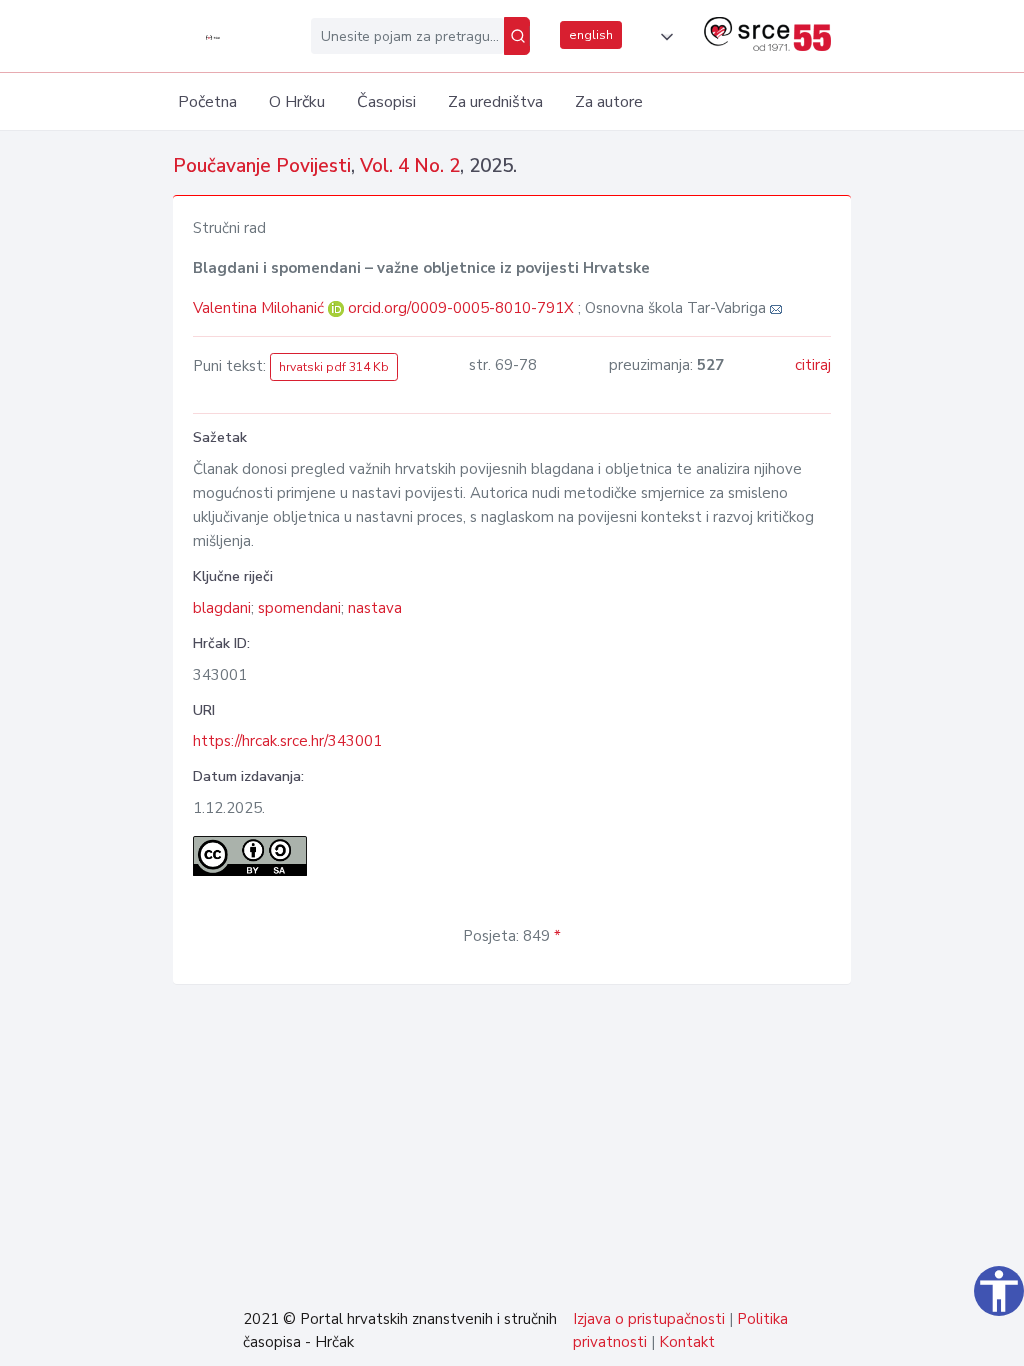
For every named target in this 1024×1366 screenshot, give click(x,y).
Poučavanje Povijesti (262, 166)
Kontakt (687, 1342)
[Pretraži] (517, 36)
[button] (663, 37)
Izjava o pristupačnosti (649, 1319)
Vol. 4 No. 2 (410, 166)
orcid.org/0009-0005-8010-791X (461, 308)
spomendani (299, 608)
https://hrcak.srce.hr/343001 (287, 741)
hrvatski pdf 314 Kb (334, 367)
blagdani (222, 608)
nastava (375, 608)
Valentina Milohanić (260, 308)
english (591, 35)
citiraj (813, 365)
